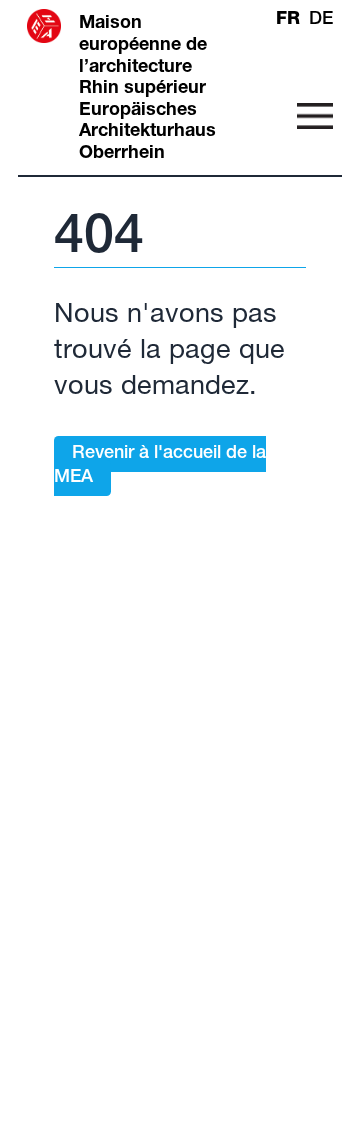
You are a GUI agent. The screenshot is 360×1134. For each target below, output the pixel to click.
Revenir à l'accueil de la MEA (160, 466)
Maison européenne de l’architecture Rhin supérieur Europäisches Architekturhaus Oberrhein (147, 89)
